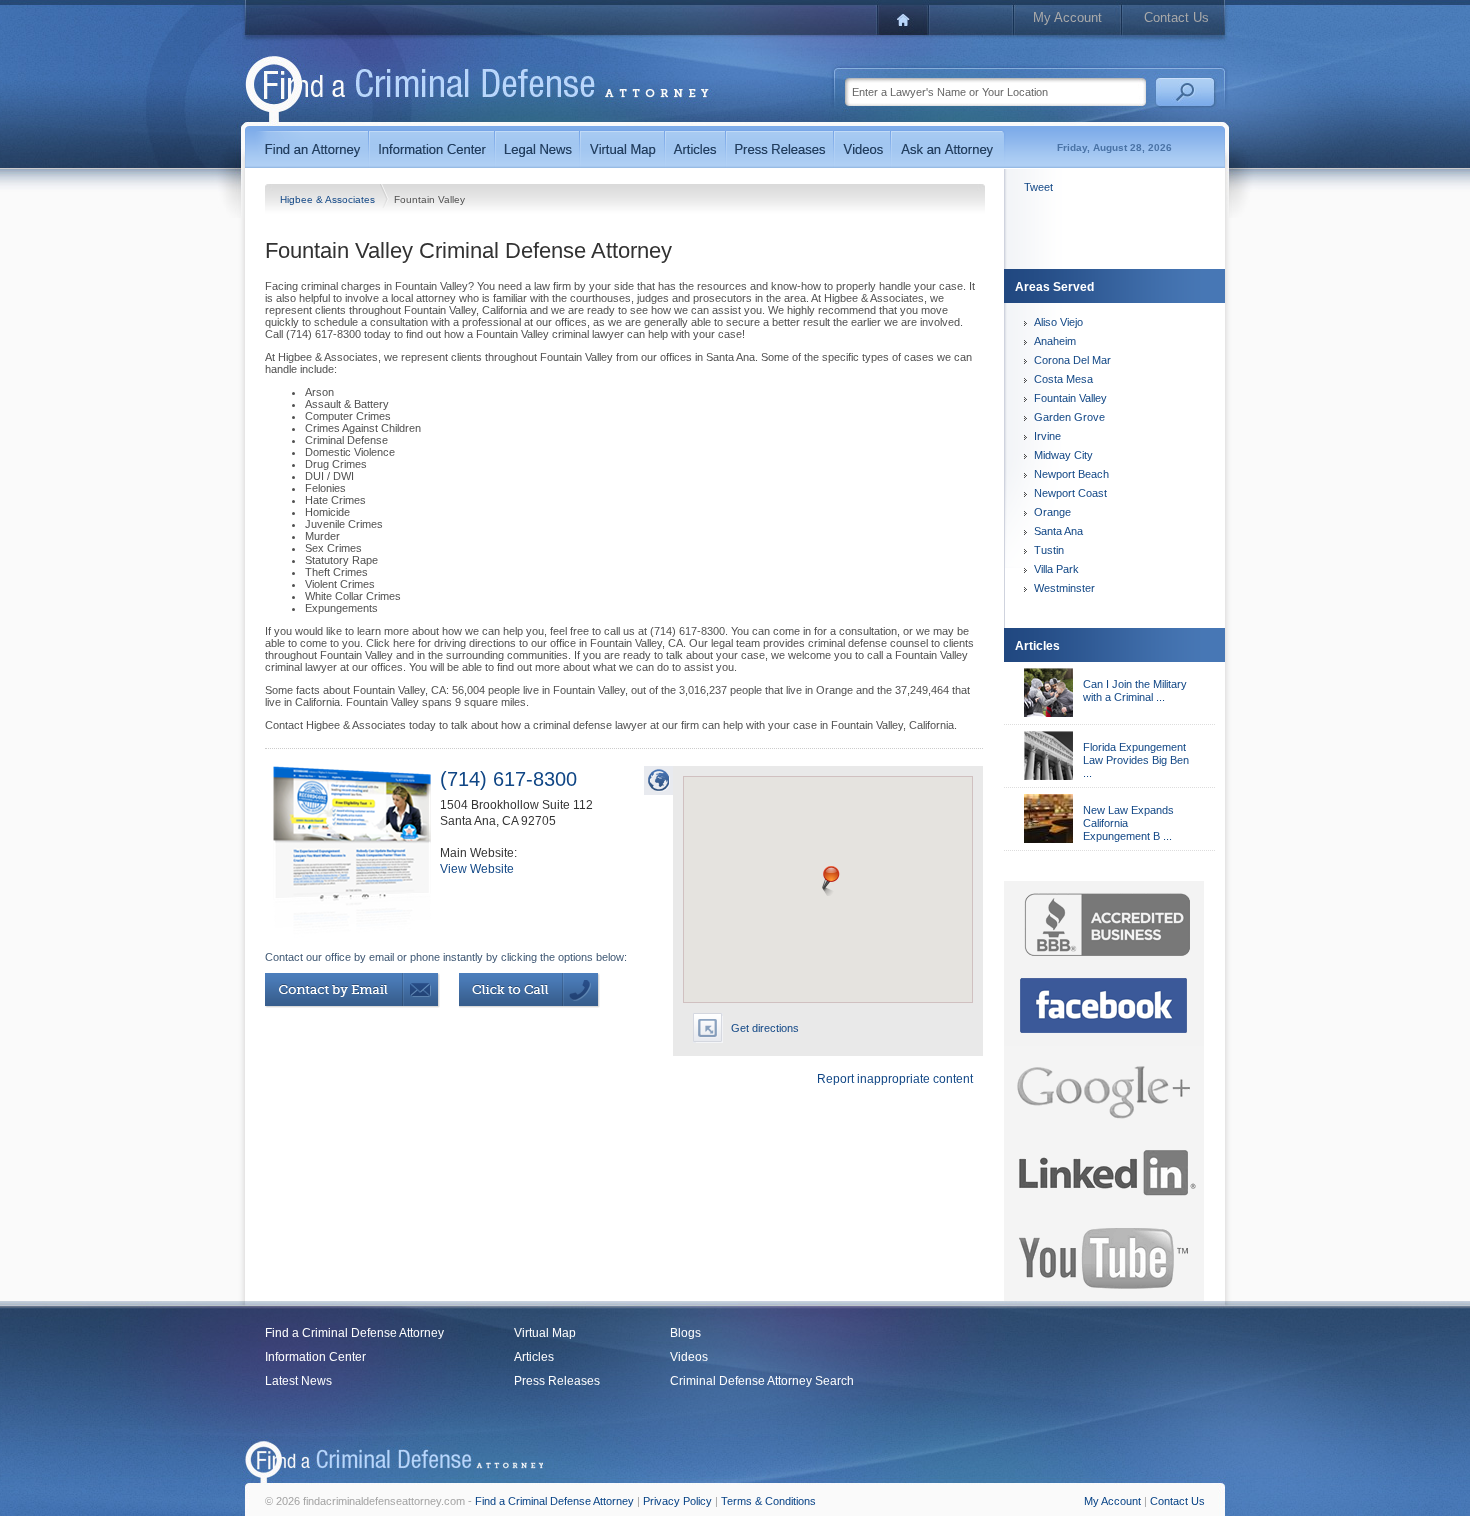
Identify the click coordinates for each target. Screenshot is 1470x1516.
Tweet (1038, 187)
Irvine (1047, 436)
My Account (1067, 17)
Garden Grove (1069, 417)
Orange (1052, 512)
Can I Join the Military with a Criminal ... (1135, 690)
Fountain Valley (1070, 398)
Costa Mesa (1063, 379)
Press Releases (557, 1381)
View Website (477, 869)
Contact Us (1176, 17)
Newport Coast (1070, 493)
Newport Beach (1071, 474)
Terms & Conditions (768, 1501)
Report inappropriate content (895, 1079)
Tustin (1049, 550)
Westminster (1064, 588)
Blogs (685, 1333)
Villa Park (1056, 569)
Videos (689, 1357)
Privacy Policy (677, 1501)
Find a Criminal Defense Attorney (354, 1333)
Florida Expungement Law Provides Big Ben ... (1136, 760)
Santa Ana (1058, 531)
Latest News (298, 1381)
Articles (534, 1357)
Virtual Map (545, 1333)
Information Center (315, 1357)
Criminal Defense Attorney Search (762, 1381)
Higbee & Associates (329, 199)
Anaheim (1055, 341)
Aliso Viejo (1058, 322)
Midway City (1063, 455)
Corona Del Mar (1072, 360)
